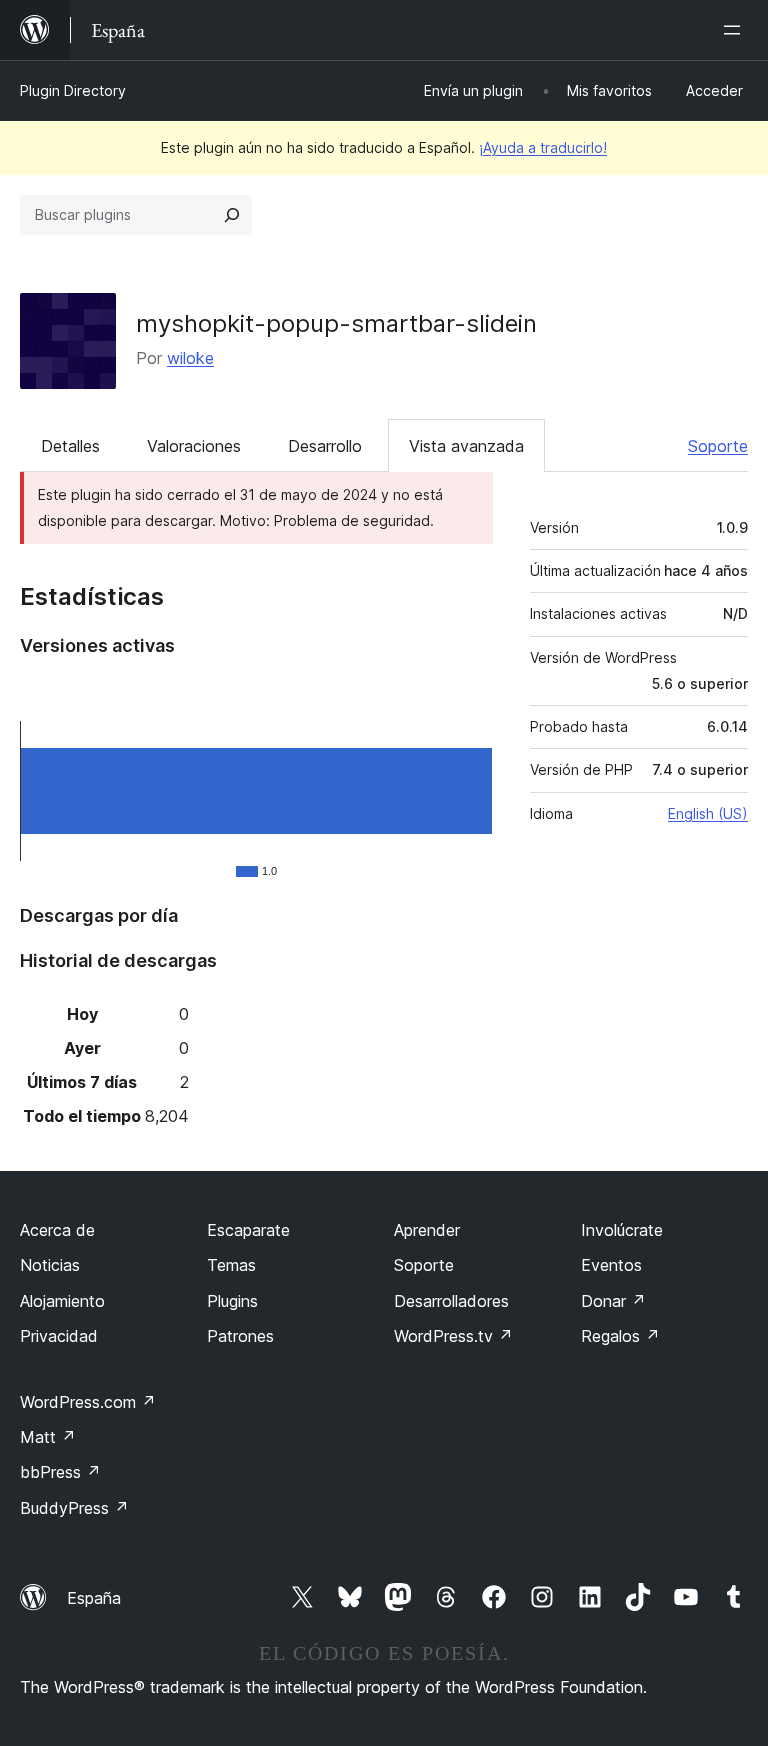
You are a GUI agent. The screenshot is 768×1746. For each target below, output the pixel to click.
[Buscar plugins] (232, 215)
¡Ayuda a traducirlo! (543, 147)
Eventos (611, 1265)
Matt (48, 1437)
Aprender (427, 1230)
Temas (231, 1265)
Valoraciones (194, 446)
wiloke (190, 358)
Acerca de (57, 1230)
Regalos (620, 1336)
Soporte (718, 446)
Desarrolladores (451, 1301)
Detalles (70, 446)
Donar (613, 1301)
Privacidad (59, 1336)
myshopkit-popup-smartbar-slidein (336, 323)
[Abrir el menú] (736, 30)
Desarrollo (325, 446)
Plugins (232, 1301)
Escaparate (248, 1230)
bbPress (60, 1472)
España (94, 1598)
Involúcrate (622, 1230)
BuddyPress (74, 1508)
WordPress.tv (453, 1336)
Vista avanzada (466, 446)
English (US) (708, 813)
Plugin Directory (73, 90)
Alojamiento (62, 1301)
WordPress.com (88, 1402)
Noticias (50, 1265)
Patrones (240, 1336)
